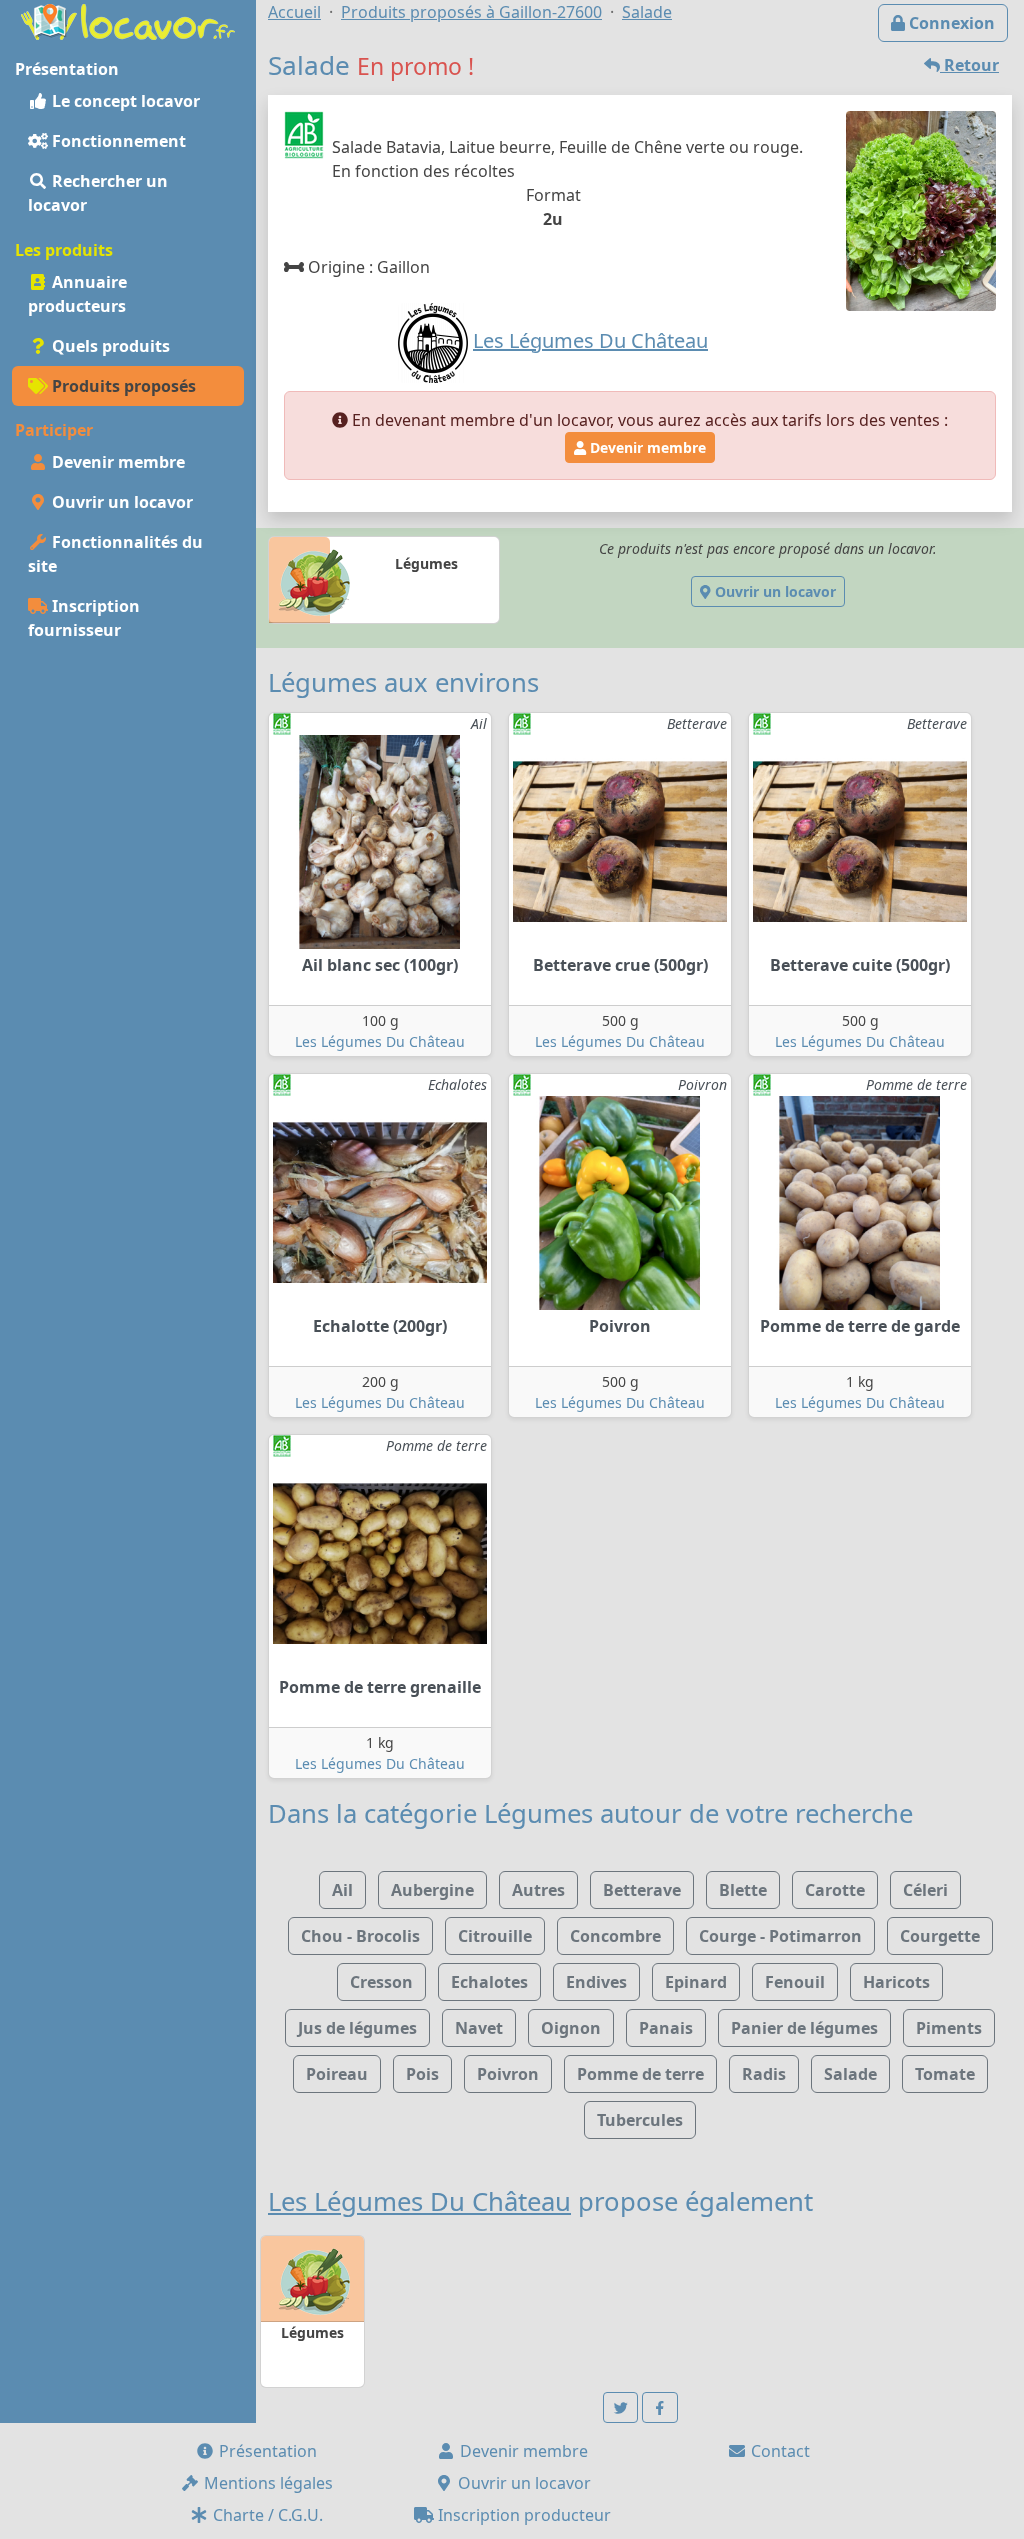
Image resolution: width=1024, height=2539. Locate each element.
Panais (666, 2028)
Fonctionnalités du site (115, 554)
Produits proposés (122, 386)
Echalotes (489, 1982)
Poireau (337, 2074)
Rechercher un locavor (98, 193)
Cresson (381, 1982)
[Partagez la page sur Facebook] (660, 2407)
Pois (422, 2074)
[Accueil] (128, 20)
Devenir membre (116, 462)
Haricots (896, 1982)
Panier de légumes (804, 2028)
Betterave (642, 1890)
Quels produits (109, 346)
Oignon (571, 2028)
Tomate (945, 2074)
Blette (743, 1890)
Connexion (950, 23)
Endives (596, 1982)
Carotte (835, 1890)
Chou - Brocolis (360, 1936)
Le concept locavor (124, 101)
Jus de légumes (357, 2028)
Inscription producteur (522, 2515)
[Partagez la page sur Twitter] (621, 2407)
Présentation (266, 2451)
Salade (850, 2074)
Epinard (696, 1982)
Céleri (925, 1890)
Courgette (940, 1936)
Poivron (508, 2074)
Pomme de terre (640, 2074)
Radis (764, 2074)
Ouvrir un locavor (120, 502)
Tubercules (640, 2120)
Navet (479, 2028)
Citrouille (495, 1936)
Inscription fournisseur (84, 618)
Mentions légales (266, 2483)
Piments (949, 2028)
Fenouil (795, 1982)
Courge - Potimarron (780, 1936)
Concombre (615, 1936)
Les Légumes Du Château (380, 1041)
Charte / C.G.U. (266, 2515)
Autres (538, 1890)
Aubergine (432, 1890)
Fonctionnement (117, 141)
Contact (778, 2451)
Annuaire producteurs (77, 294)
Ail (342, 1890)
